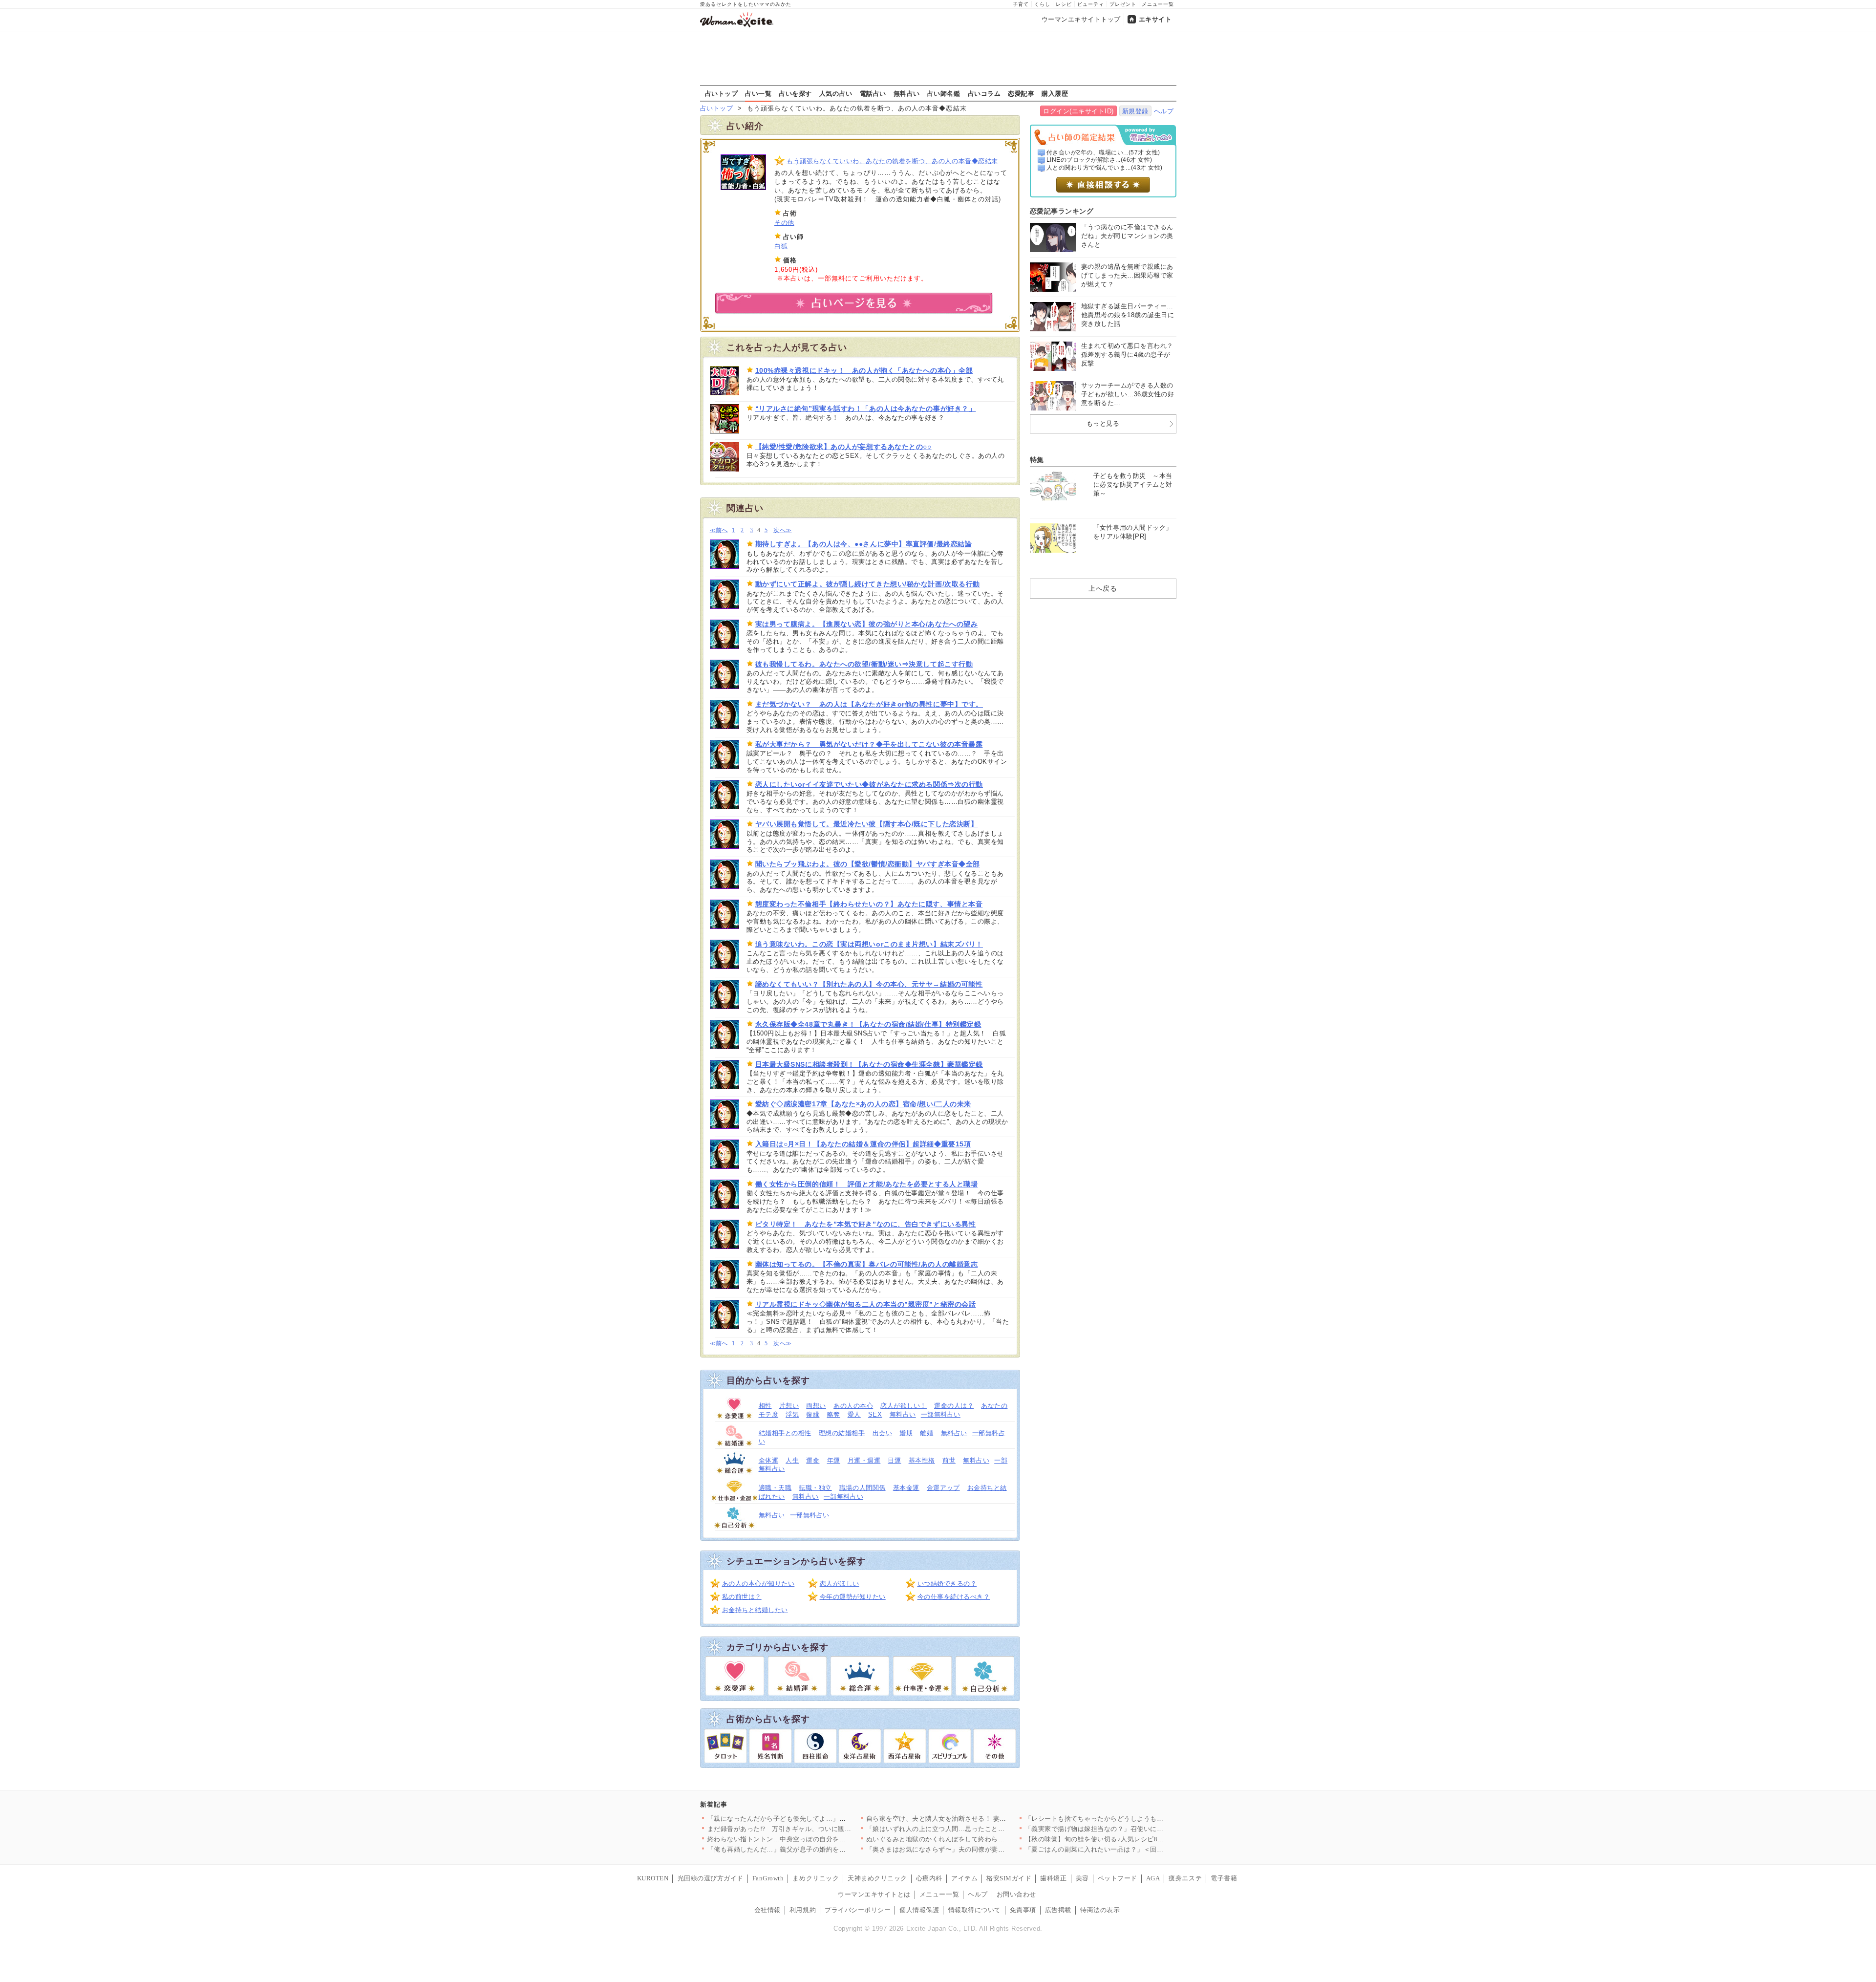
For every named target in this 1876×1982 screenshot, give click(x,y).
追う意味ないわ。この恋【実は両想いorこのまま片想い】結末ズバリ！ (869, 944)
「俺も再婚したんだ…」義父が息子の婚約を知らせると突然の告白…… (813, 1849)
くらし (1042, 4)
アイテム (964, 1878)
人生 (792, 1460)
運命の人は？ (954, 1406)
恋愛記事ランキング (1062, 211)
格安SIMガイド (1009, 1878)
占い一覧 (758, 93)
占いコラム (984, 93)
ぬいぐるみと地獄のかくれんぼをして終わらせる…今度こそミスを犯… (972, 1839)
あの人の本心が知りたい (758, 1583)
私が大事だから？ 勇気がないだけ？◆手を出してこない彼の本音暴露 (869, 744)
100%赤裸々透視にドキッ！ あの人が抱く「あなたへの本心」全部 (864, 370)
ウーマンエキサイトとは (874, 1894)
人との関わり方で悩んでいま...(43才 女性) (1105, 168)
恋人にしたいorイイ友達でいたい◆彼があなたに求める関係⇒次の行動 (869, 784)
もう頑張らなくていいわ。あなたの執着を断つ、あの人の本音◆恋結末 (892, 161)
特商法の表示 (1100, 1910)
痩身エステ (1185, 1878)
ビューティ (1091, 4)
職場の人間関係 (863, 1488)
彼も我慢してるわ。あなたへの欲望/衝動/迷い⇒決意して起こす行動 (864, 664)
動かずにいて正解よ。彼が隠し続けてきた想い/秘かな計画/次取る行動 (868, 584)
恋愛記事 (1021, 93)
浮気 (792, 1414)
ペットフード (1118, 1878)
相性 (765, 1406)
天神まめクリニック (877, 1878)
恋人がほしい (840, 1583)
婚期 (906, 1433)
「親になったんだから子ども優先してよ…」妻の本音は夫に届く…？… (813, 1819)
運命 (813, 1460)
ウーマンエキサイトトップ (1081, 19)
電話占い (873, 93)
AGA (1153, 1878)
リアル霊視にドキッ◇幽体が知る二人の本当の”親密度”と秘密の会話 (866, 1304)
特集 (1037, 460)
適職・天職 (775, 1488)
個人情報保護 (919, 1910)
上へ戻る (1103, 588)
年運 (834, 1460)
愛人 (854, 1414)
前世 (949, 1460)
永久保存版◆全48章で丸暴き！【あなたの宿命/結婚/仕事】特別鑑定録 (868, 1024)
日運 (894, 1460)
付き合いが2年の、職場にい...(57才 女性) (1103, 152)
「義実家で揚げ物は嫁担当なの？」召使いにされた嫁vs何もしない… (1127, 1829)
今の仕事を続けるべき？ (954, 1597)
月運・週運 (864, 1460)
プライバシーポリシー (858, 1910)
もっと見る (1103, 423)
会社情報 (767, 1910)
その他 (784, 223)
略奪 (834, 1414)
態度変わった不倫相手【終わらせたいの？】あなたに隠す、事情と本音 (869, 904)
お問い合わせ (1016, 1894)
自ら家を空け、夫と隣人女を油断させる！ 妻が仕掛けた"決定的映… (968, 1819)
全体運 (769, 1460)
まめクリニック (816, 1878)
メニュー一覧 (1158, 4)
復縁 (813, 1414)
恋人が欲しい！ (904, 1406)
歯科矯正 (1053, 1878)
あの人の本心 (853, 1406)
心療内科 (929, 1878)
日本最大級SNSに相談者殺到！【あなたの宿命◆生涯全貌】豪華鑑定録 (869, 1064)
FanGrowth (768, 1878)
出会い (883, 1433)
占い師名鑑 (944, 93)
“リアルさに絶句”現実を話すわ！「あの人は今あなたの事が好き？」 (866, 409)
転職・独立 (815, 1488)
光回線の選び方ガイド (711, 1878)
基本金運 (906, 1488)
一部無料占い (941, 1414)
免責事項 (1023, 1910)
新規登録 (1135, 111)
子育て (1021, 4)
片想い (789, 1406)
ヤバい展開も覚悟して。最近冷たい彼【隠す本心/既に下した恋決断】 (867, 824)
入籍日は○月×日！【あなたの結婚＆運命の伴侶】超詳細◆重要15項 (863, 1144)
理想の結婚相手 (842, 1433)
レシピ (1064, 4)
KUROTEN (653, 1878)
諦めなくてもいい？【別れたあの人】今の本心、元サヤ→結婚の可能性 (869, 984)
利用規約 (803, 1910)
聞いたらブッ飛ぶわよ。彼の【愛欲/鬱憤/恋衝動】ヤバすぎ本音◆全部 (868, 864)
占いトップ (722, 93)
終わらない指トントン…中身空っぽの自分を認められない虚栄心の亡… (813, 1839)
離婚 (927, 1433)
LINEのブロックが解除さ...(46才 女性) (1099, 160)
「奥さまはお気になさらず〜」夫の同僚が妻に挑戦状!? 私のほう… (966, 1849)
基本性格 (922, 1460)
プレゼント (1123, 4)
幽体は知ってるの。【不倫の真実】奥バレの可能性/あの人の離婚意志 (867, 1264)
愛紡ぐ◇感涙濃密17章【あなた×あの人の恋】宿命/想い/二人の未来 (863, 1104)
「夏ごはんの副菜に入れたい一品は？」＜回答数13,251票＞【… (1121, 1849)
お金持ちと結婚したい (755, 1610)
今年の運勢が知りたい (853, 1597)
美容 (1082, 1878)
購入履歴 (1055, 93)
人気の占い (836, 93)
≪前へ (719, 530)
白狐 (781, 246)
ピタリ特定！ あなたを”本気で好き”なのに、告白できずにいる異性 (866, 1224)
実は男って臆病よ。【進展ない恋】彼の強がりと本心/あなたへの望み (867, 624)
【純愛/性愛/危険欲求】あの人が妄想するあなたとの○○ (843, 447)
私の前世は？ (742, 1597)
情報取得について (975, 1910)
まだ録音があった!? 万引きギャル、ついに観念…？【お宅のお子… (809, 1829)
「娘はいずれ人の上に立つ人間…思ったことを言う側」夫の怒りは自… (972, 1829)
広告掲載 (1058, 1910)
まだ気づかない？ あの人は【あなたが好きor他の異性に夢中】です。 (869, 704)
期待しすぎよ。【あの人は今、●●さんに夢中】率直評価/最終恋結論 (864, 544)
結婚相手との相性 (785, 1433)
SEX (875, 1414)
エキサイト (1155, 19)
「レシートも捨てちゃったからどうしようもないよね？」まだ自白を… (1131, 1819)
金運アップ (943, 1488)
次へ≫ (782, 530)
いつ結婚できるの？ (947, 1583)
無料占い (907, 93)
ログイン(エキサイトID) (1078, 111)
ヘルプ (1164, 111)
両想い (816, 1406)
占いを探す (795, 93)
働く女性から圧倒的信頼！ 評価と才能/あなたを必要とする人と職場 (867, 1184)
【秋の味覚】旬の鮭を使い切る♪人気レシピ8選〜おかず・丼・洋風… (1128, 1839)
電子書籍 (1224, 1878)
